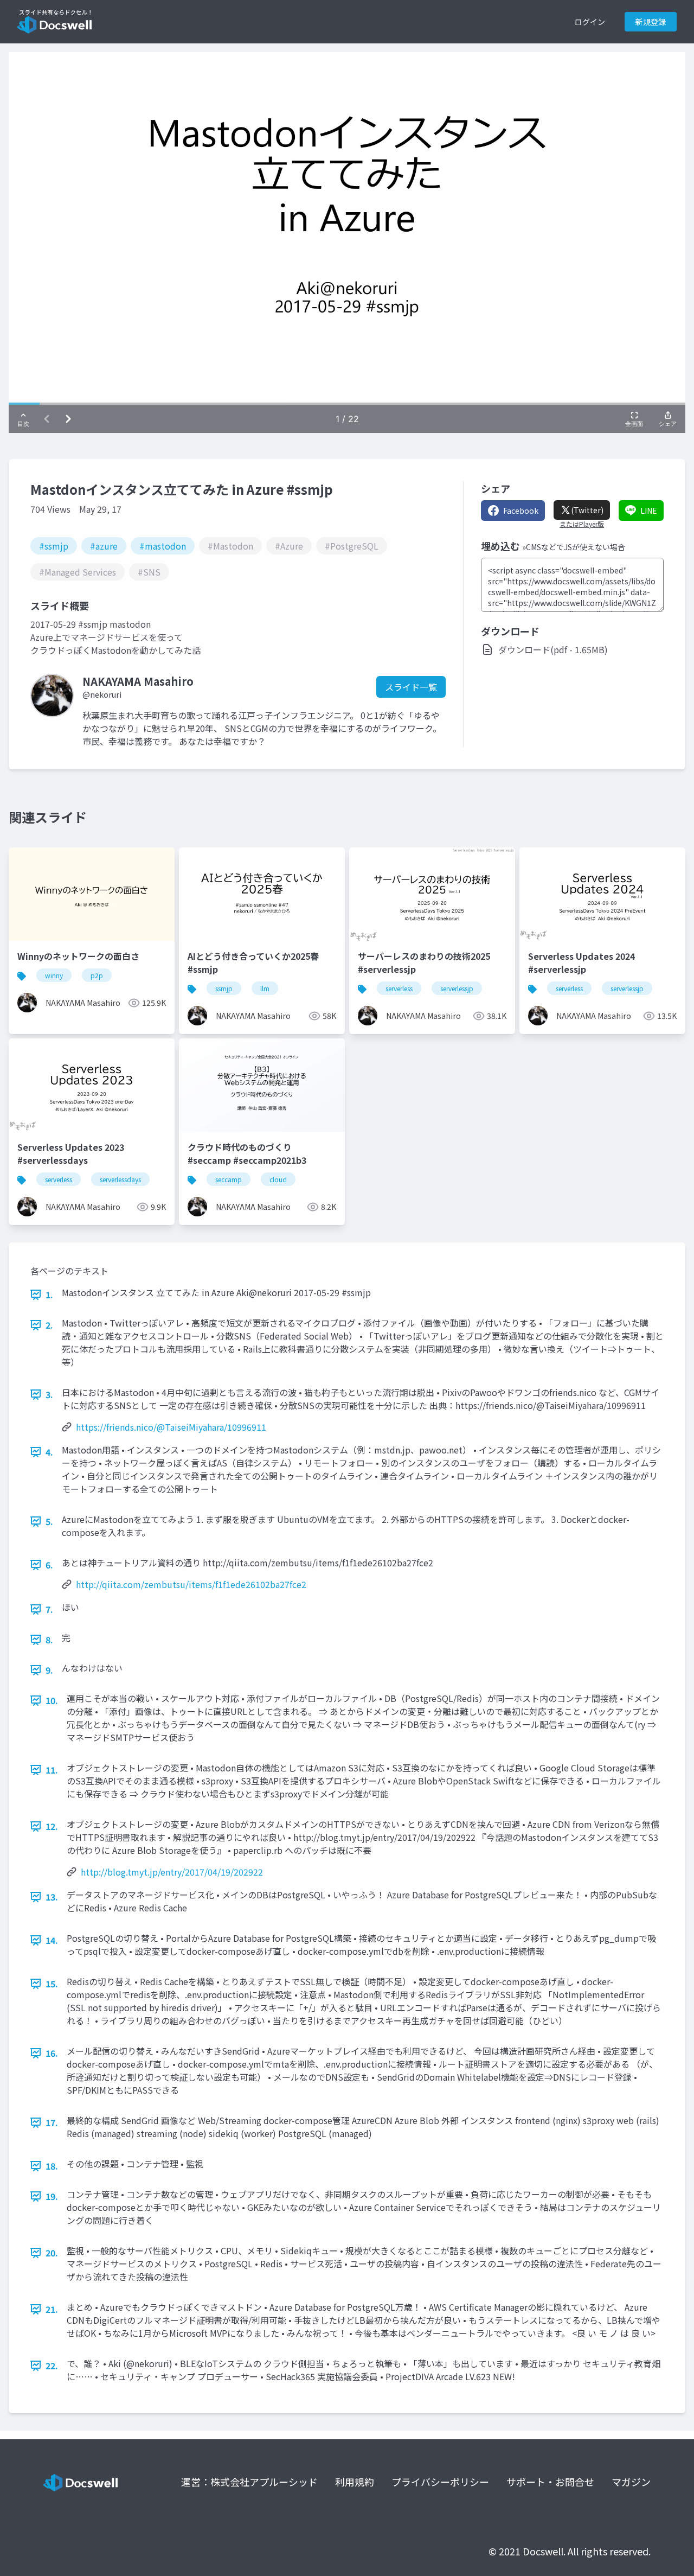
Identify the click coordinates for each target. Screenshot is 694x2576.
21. (52, 2309)
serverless (399, 988)
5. (49, 1521)
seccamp (229, 1179)
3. (49, 1394)
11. (52, 1770)
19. (52, 2196)
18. (52, 2166)
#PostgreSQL (352, 546)
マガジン (631, 2482)
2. (49, 1325)
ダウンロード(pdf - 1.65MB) (553, 649)
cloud (278, 1179)
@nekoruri (102, 694)
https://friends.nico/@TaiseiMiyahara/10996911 (171, 1427)
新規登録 (651, 22)
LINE (649, 511)
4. (49, 1452)
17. (52, 2122)
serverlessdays (120, 1179)
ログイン (590, 22)
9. (49, 1670)
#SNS (149, 572)
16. (52, 2053)
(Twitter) (587, 510)
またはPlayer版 (582, 524)
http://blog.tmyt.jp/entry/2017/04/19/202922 (172, 1872)
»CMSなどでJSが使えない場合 (574, 547)
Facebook (521, 511)
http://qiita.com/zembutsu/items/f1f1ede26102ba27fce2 (191, 1584)
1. (49, 1295)
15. (52, 1984)
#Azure (289, 546)
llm (265, 988)
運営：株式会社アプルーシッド (249, 2482)
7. (49, 1609)
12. (52, 1826)
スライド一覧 (411, 687)
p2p (97, 975)
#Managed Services (78, 572)
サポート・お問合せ (550, 2482)
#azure (104, 546)
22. (52, 2365)
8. (49, 1640)
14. (52, 1940)
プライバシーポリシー (440, 2482)
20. (52, 2253)
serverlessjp (457, 988)
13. (52, 1897)
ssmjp (224, 988)
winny (54, 975)
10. (52, 1700)
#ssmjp (54, 546)
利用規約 (355, 2482)
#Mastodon (230, 546)
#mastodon (163, 546)
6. (49, 1565)
